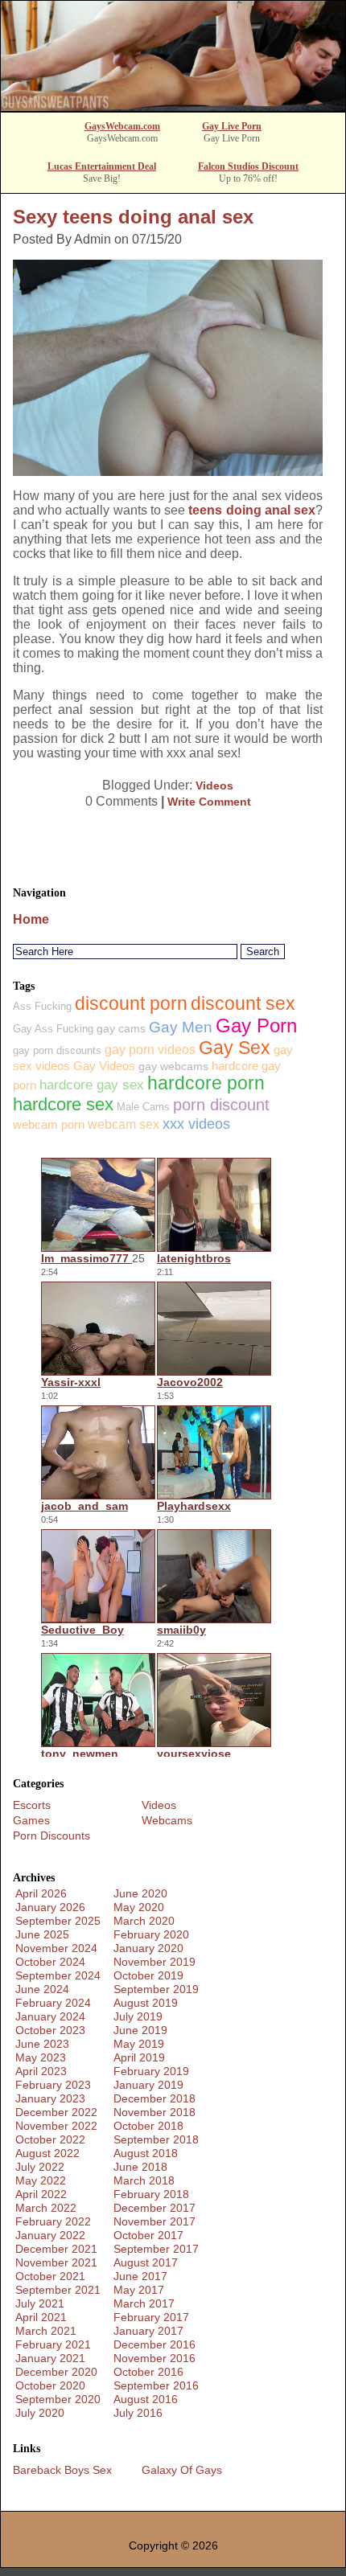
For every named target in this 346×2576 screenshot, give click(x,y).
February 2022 (53, 2221)
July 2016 (138, 2413)
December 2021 (56, 2249)
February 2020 (151, 1934)
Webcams (167, 1820)
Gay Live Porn (232, 126)
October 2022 (50, 2139)
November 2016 (154, 2358)
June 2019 (140, 2030)
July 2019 (138, 2016)
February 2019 (151, 2071)
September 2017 (156, 2249)
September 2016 (156, 2385)
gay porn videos (150, 1050)
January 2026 (50, 1907)
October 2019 (148, 1975)
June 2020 (140, 1893)
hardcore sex (63, 1104)
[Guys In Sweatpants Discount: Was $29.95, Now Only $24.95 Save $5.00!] (173, 107)
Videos (214, 786)
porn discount (221, 1105)
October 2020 (50, 2385)
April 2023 (41, 2071)
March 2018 (144, 2180)
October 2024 (50, 1962)
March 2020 (144, 1921)
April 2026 (41, 1893)
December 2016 (154, 2344)
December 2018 (154, 2098)
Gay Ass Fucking (53, 1029)
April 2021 (41, 2317)
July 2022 (40, 2167)
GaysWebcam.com (122, 126)
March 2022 (46, 2208)
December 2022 (56, 2112)
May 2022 (41, 2180)
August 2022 (47, 2153)
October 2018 (148, 2126)
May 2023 (41, 2057)
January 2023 (50, 2098)
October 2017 (148, 2235)
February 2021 (53, 2344)
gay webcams (173, 1066)
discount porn (131, 1003)
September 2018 (156, 2139)
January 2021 (50, 2358)
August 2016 (146, 2399)
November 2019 (154, 1962)
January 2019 (148, 2085)
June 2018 (140, 2167)
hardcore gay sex (92, 1085)
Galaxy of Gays (182, 2470)
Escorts (32, 1805)
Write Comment (209, 802)
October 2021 (50, 2276)
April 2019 (139, 2057)
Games (31, 1820)
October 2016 (148, 2372)
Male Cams (143, 1107)
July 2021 (40, 2303)
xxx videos (196, 1124)
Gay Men (181, 1027)
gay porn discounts (57, 1050)
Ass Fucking (42, 1006)
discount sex (243, 1003)
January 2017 (148, 2331)
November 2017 (154, 2221)
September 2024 (58, 1975)
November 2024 (56, 1948)
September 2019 (156, 1989)
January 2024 (50, 2016)
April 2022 (41, 2194)
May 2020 (139, 1907)
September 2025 (58, 1921)
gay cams (121, 1028)
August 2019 (146, 2003)
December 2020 (56, 2372)
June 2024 (42, 1989)
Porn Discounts (51, 1836)
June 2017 (140, 2276)
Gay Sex (235, 1048)
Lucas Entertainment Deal (102, 166)
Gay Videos (104, 1066)
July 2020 (40, 2413)
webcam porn (49, 1124)
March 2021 (46, 2331)
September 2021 (58, 2290)
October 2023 (50, 2030)
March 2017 (144, 2303)
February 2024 (53, 2003)
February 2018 (151, 2194)
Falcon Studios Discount (248, 166)
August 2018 (146, 2153)
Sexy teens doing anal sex (133, 217)
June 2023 (42, 2044)
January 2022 (50, 2235)
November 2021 (56, 2262)
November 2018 (154, 2112)
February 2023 (53, 2085)
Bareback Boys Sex (62, 2470)
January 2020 (148, 1948)
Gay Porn (256, 1025)
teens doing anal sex (252, 510)
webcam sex (124, 1124)
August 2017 (146, 2262)
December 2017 (154, 2208)
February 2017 (151, 2317)
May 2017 (139, 2290)
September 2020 (58, 2399)
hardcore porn (206, 1083)
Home (31, 919)
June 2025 (42, 1934)
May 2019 (139, 2044)
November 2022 (56, 2126)
